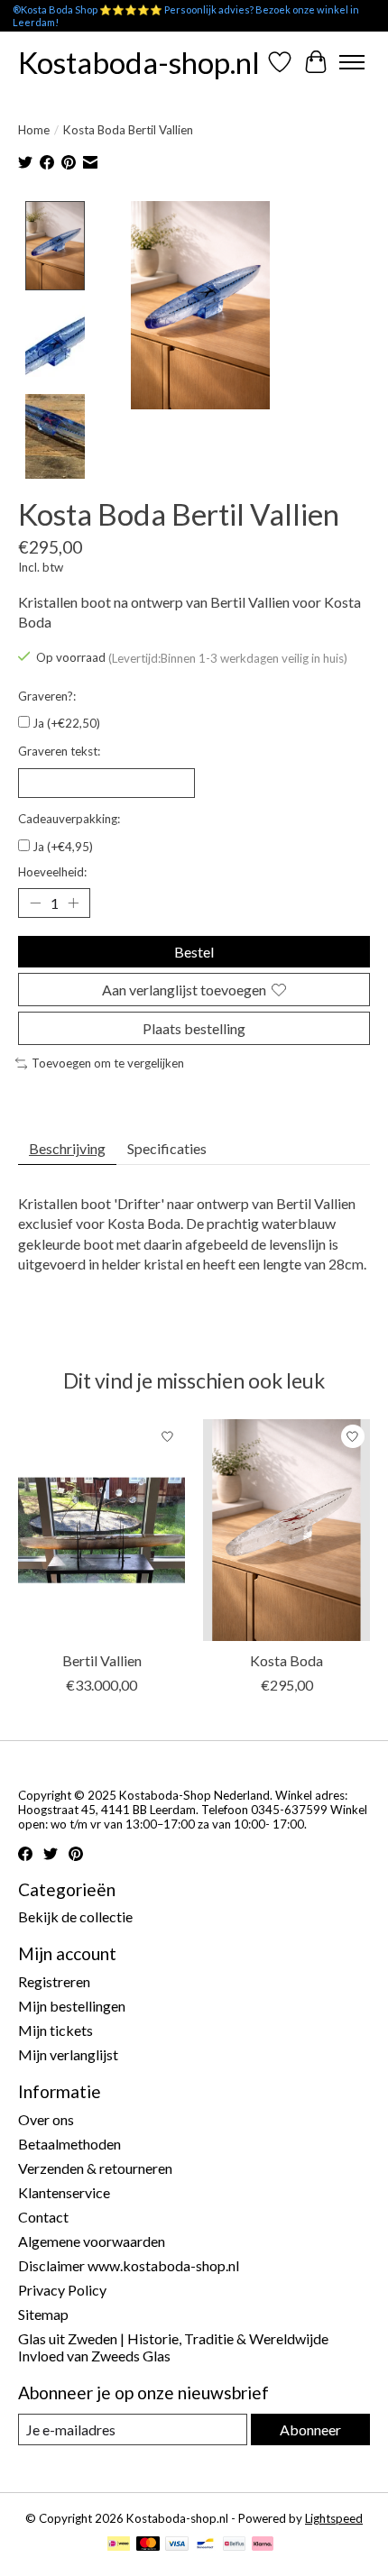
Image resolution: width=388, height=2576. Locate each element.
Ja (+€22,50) (66, 723)
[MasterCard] (148, 2545)
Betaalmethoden (69, 2144)
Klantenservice (64, 2192)
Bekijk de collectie (75, 1916)
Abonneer (310, 2429)
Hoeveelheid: (52, 872)
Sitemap (43, 2314)
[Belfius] (234, 2545)
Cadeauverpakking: (69, 819)
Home (34, 130)
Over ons (46, 2119)
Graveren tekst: (59, 751)
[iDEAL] (119, 2545)
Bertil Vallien (102, 1660)
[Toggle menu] (352, 62)
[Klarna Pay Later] (263, 2545)
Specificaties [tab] (167, 1148)
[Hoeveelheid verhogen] (73, 903)
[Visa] (177, 2545)
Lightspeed (334, 2518)
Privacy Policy (62, 2290)
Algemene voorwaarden (92, 2241)
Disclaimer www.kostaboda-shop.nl (129, 2265)
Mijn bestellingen (72, 2006)
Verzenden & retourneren (95, 2168)
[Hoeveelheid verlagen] (35, 903)
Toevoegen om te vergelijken (108, 1063)
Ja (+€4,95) (63, 847)
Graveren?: (47, 696)
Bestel (194, 952)
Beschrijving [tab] (67, 1148)
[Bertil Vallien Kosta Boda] (286, 1530)
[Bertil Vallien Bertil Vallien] (102, 1530)
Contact (43, 2217)
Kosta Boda (286, 1660)
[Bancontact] (205, 2545)
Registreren (54, 1981)
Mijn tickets (55, 2030)
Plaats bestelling (194, 1028)
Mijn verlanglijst (68, 2054)
